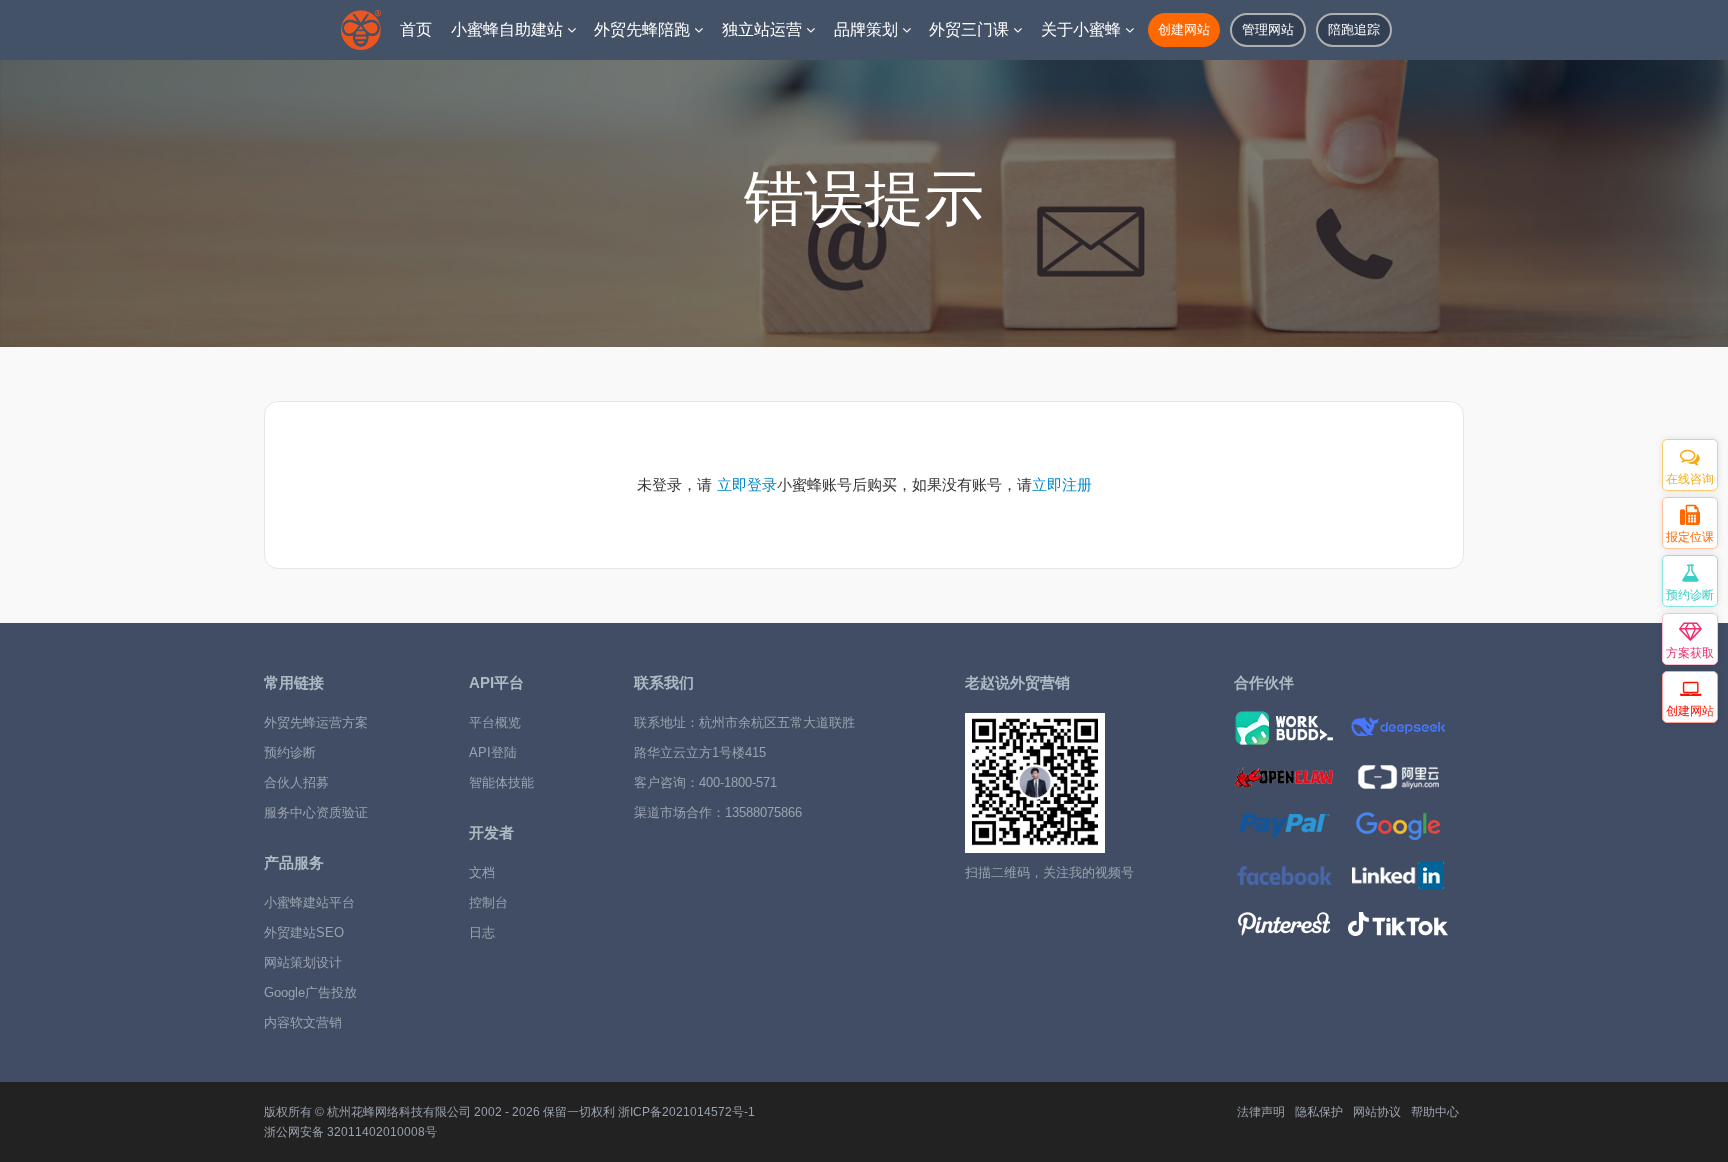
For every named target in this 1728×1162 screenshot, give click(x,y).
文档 (482, 872)
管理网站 (1268, 29)
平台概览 (495, 722)
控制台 (488, 902)
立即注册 (1062, 484)
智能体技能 (501, 782)
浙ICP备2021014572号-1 (686, 1112)
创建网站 (1184, 29)
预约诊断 (290, 752)
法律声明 (1261, 1112)
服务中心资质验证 (316, 812)
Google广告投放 (310, 992)
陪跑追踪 (1354, 29)
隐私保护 (1319, 1112)
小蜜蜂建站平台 (309, 902)
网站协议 (1377, 1112)
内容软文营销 (303, 1022)
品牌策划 (868, 29)
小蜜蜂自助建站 (509, 29)
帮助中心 (1435, 1112)
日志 (482, 932)
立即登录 (747, 484)
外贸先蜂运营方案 (316, 722)
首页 (416, 29)
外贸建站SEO (304, 932)
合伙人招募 (296, 782)
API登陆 (493, 752)
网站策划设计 (303, 962)
